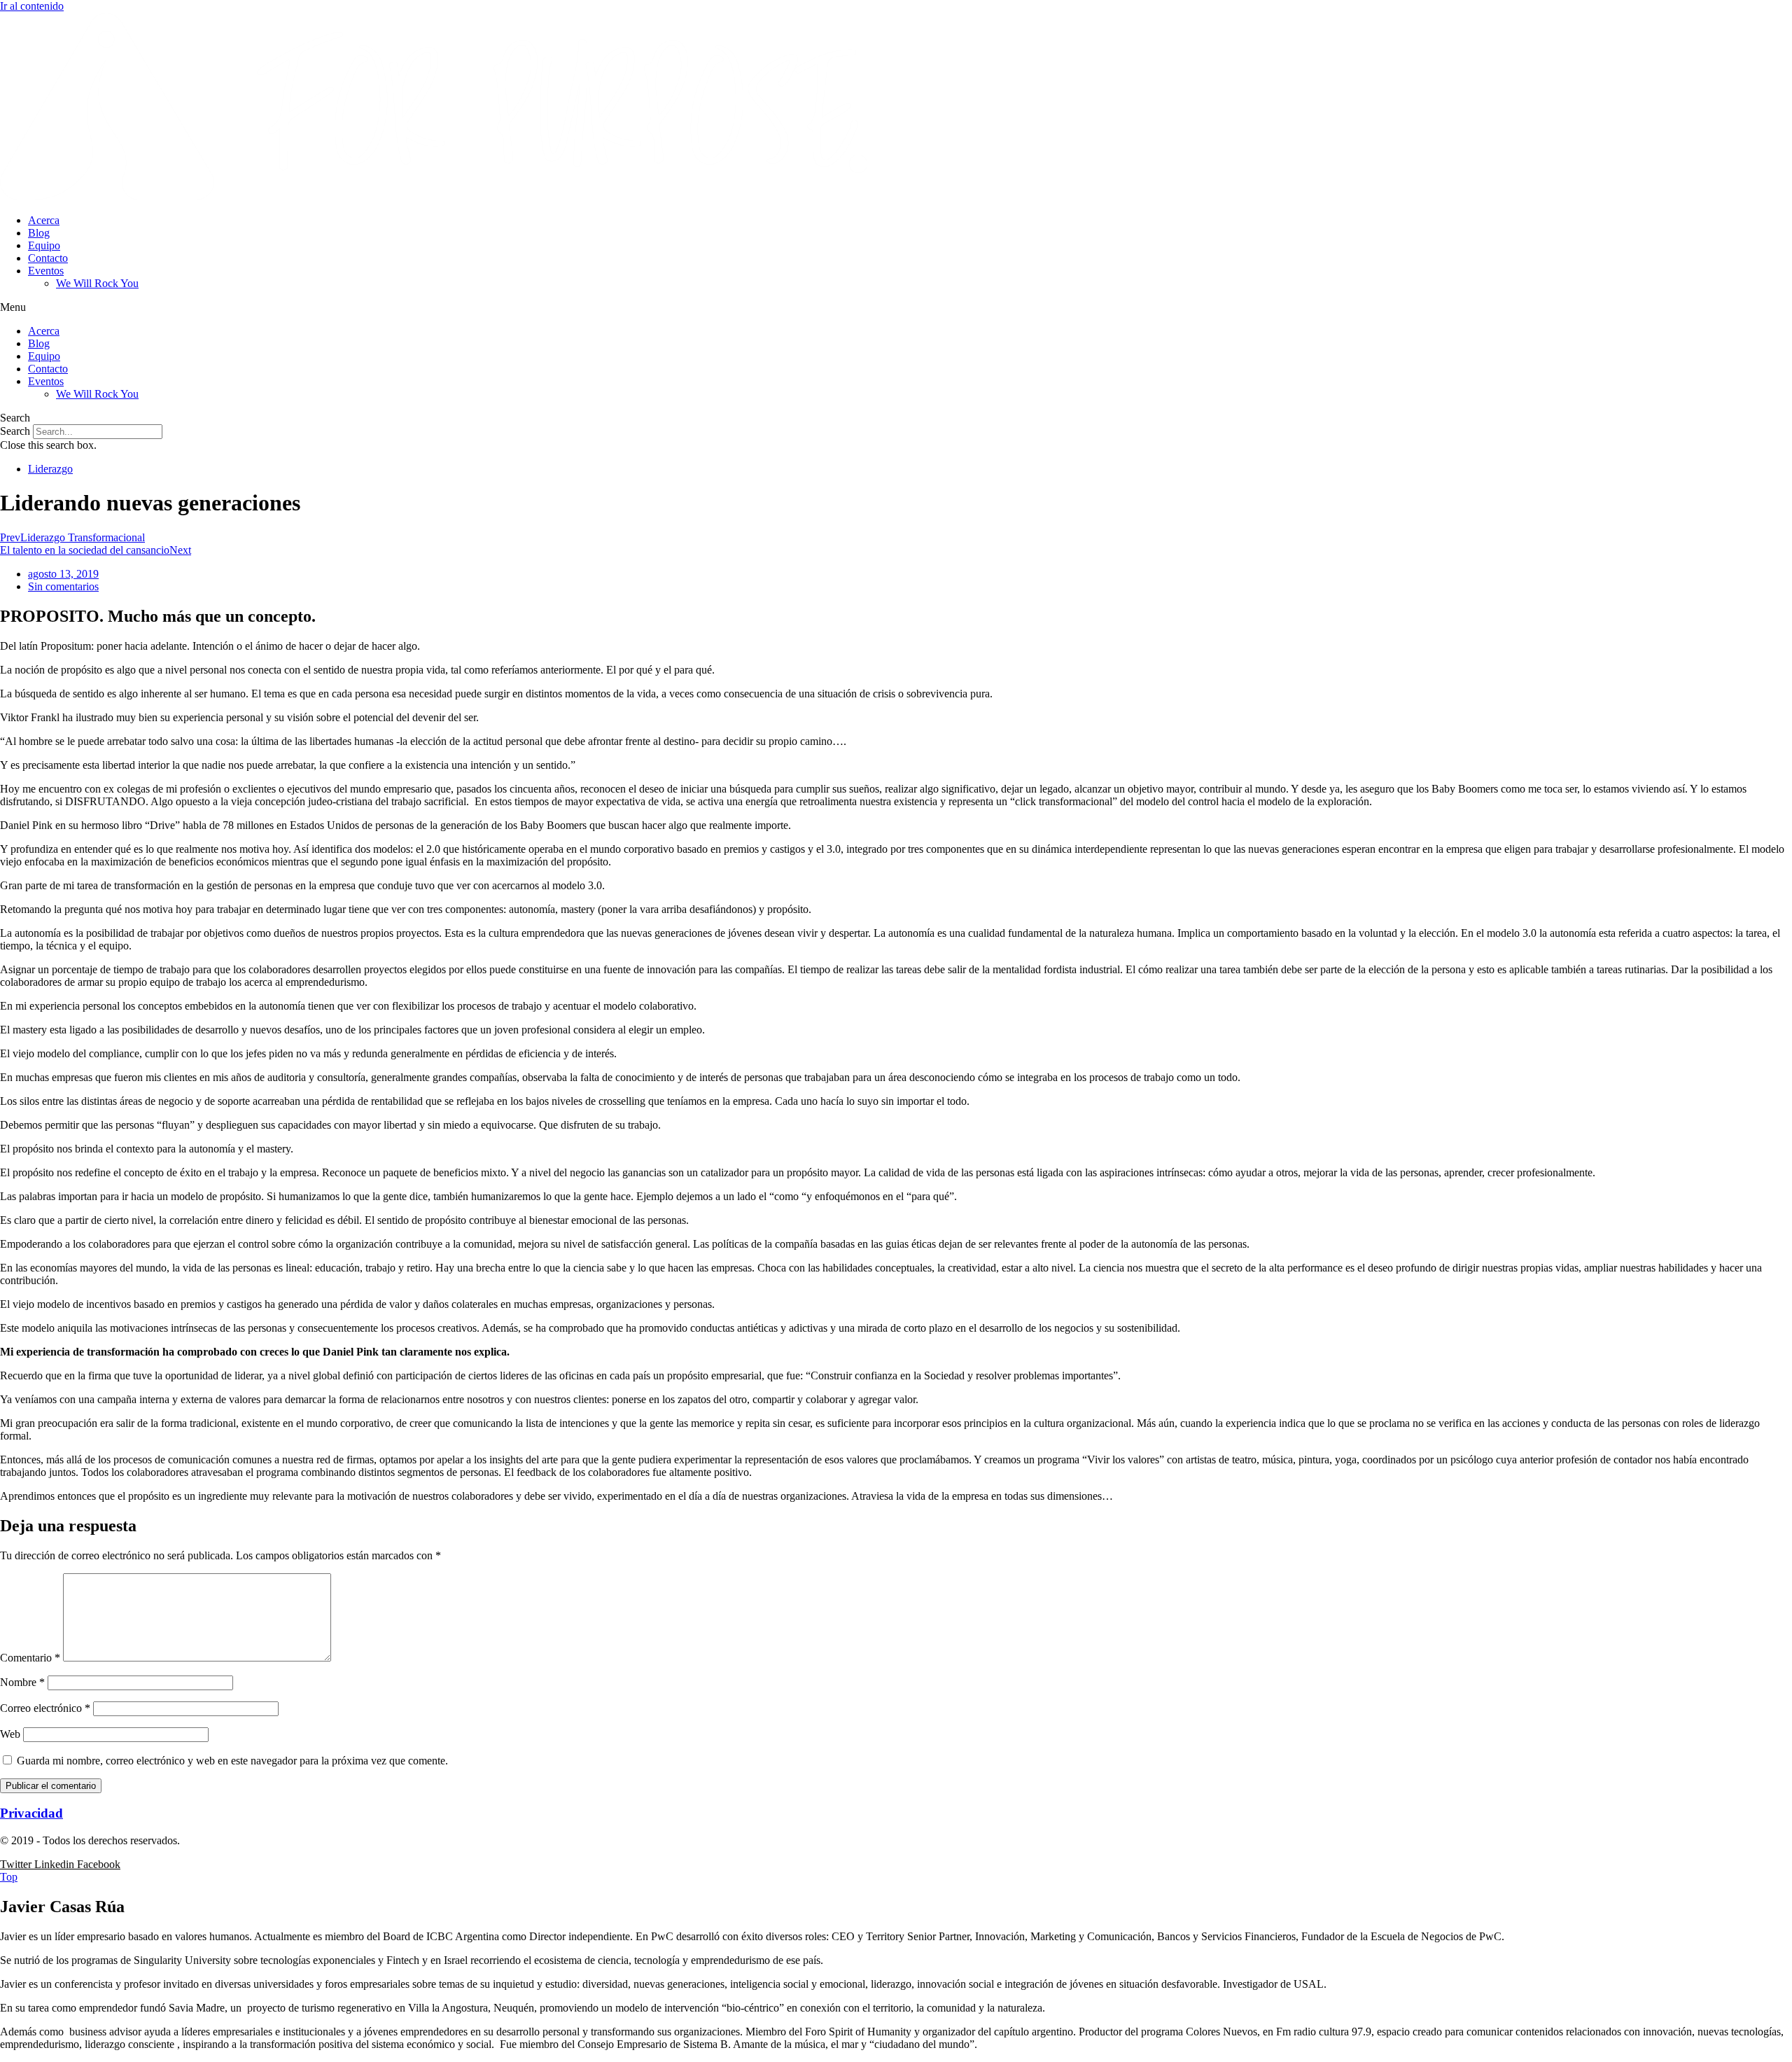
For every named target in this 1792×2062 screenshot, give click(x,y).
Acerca (44, 220)
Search (15, 431)
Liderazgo (50, 469)
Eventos (46, 271)
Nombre (22, 1682)
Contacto (48, 258)
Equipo (44, 245)
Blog (39, 233)
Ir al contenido (32, 6)
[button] (896, 307)
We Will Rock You (97, 283)
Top (9, 1877)
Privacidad (31, 1813)
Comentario (30, 1658)
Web (10, 1734)
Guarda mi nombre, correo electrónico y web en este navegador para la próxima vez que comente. (232, 1761)
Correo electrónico (45, 1708)
